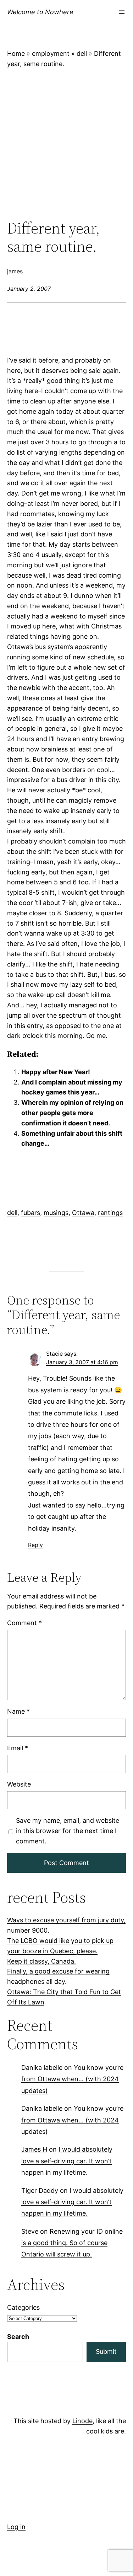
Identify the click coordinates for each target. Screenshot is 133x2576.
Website (19, 1784)
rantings (110, 1213)
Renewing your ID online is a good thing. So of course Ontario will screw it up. (72, 2243)
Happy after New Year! (56, 1072)
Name (18, 1712)
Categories (23, 2307)
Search (18, 2337)
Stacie (54, 1354)
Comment (24, 1623)
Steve (30, 2231)
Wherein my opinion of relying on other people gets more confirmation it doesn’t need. (72, 1113)
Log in (16, 2527)
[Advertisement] (66, 144)
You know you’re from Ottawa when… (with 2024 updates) (72, 2079)
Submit (106, 2352)
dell (82, 53)
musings (56, 1213)
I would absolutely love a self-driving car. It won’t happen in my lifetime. (67, 2161)
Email (18, 1748)
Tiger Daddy (40, 2191)
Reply (35, 1545)
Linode (82, 2421)
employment (51, 53)
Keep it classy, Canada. (41, 1961)
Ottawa (83, 1213)
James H (34, 2150)
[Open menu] (122, 12)
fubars (31, 1213)
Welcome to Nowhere (40, 12)
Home (16, 53)
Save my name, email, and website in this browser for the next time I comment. (68, 1831)
